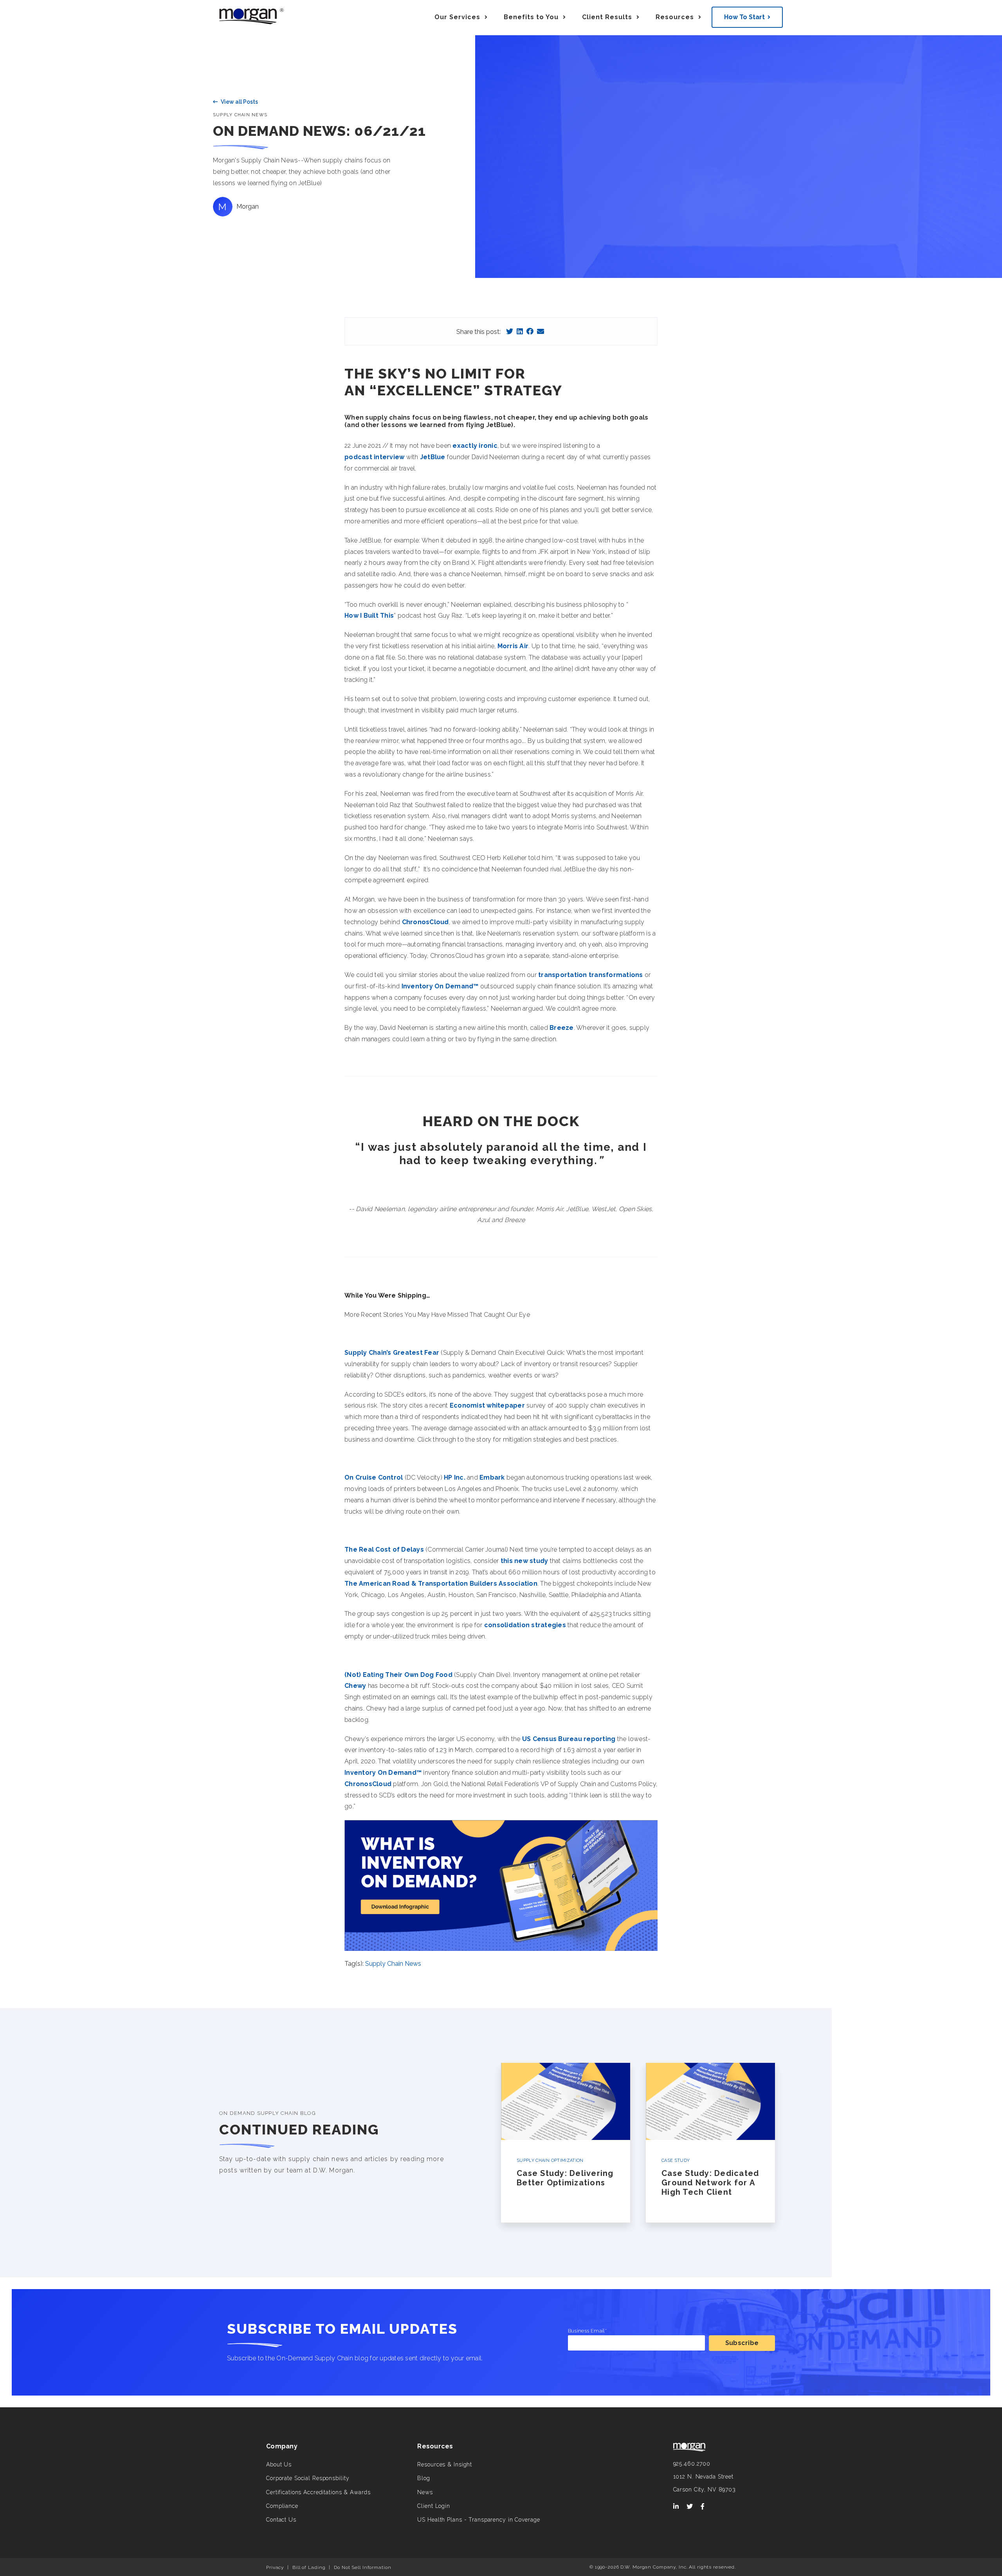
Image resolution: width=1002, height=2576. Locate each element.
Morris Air (513, 646)
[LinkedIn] (520, 331)
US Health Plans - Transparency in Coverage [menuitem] (478, 2520)
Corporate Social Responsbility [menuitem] (308, 2478)
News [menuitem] (425, 2492)
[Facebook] (530, 331)
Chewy (355, 1686)
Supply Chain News (240, 115)
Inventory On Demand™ (440, 986)
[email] (541, 331)
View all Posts (239, 102)
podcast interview (374, 457)
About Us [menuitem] (279, 2464)
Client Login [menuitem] (434, 2506)
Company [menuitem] (282, 2446)
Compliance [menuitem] (282, 2506)
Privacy (275, 2567)
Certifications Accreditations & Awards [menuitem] (318, 2492)
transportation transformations (591, 975)
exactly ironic (475, 446)
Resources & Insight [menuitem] (445, 2464)
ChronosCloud (425, 922)
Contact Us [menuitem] (281, 2520)
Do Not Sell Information (362, 2567)
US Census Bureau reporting (569, 1739)
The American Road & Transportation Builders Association (441, 1584)
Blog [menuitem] (424, 2478)
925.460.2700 (692, 2464)
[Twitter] (510, 331)
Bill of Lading (309, 2567)
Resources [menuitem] (435, 2446)
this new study (524, 1561)
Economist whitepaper (487, 1405)
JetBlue (433, 457)
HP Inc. (455, 1477)
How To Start (744, 17)
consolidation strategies (525, 1625)
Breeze (562, 1028)
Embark (492, 1477)
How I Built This (369, 616)
